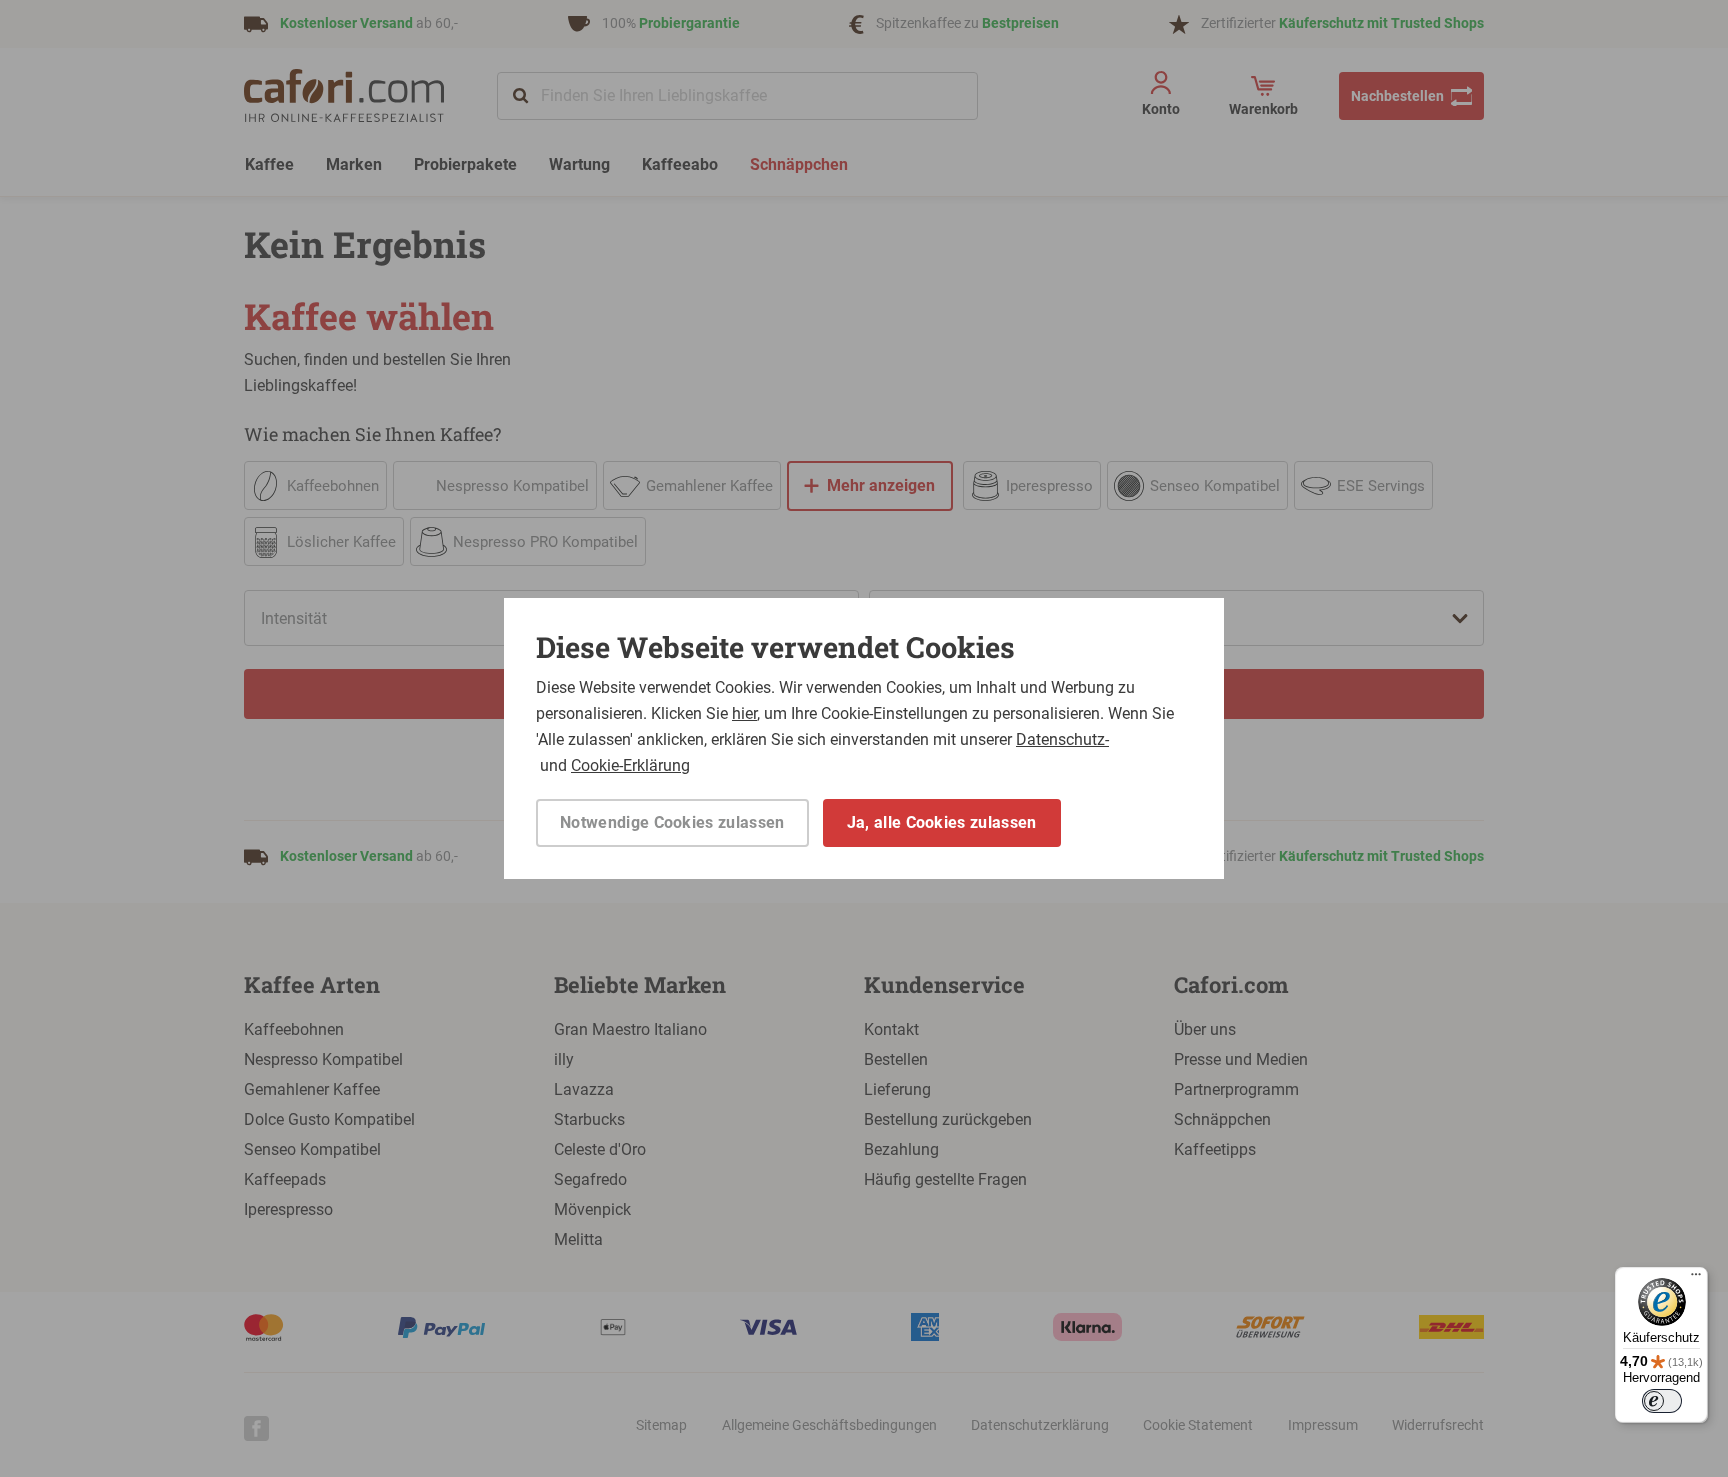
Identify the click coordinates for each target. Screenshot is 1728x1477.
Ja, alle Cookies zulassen (942, 822)
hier (744, 713)
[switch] (1662, 1401)
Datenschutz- (1062, 739)
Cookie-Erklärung (630, 765)
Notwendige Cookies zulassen (672, 822)
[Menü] (1696, 1279)
